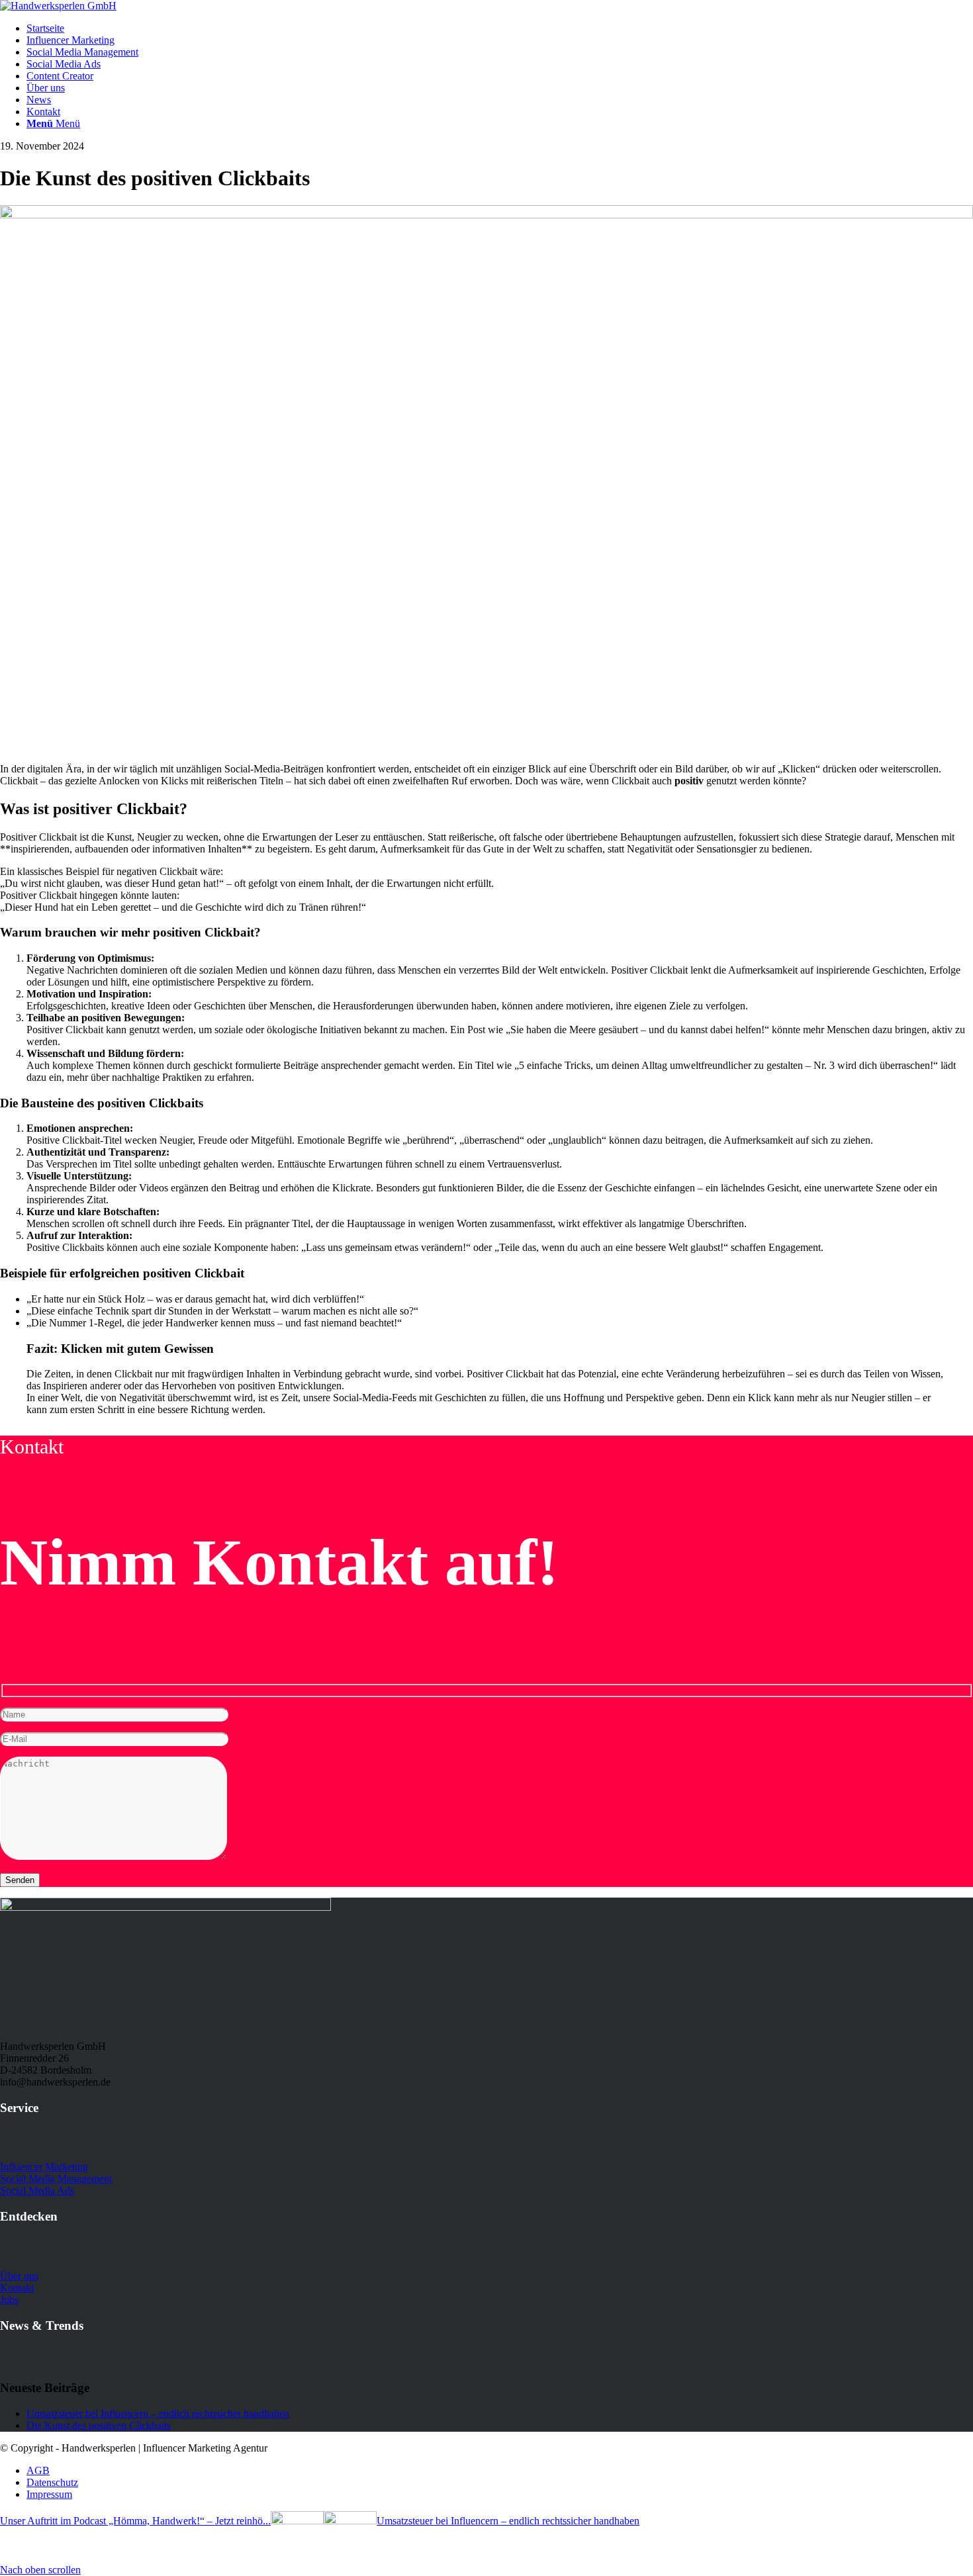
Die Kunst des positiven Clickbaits (99, 2425)
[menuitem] (500, 28)
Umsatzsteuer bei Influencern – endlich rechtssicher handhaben (158, 2414)
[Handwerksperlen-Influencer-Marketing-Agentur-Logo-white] (58, 6)
